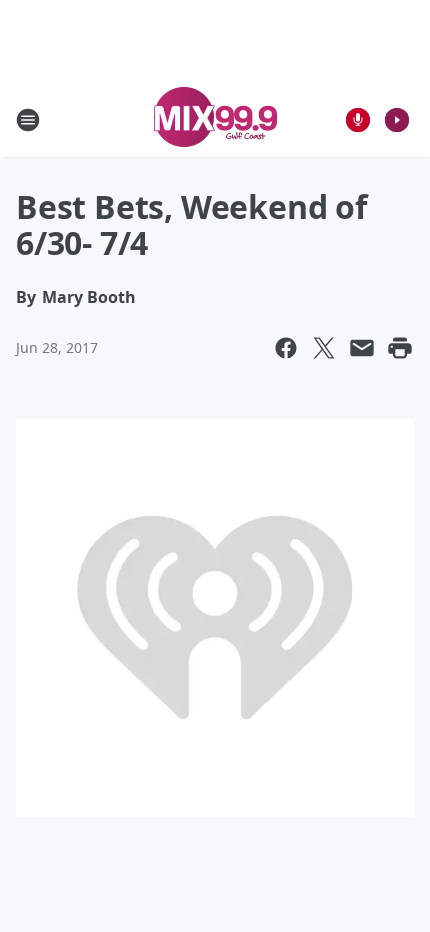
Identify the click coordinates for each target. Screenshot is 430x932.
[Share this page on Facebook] (286, 348)
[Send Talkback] (358, 120)
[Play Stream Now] (397, 120)
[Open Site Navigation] (28, 120)
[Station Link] (215, 119)
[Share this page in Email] (362, 348)
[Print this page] (400, 348)
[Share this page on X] (324, 348)
